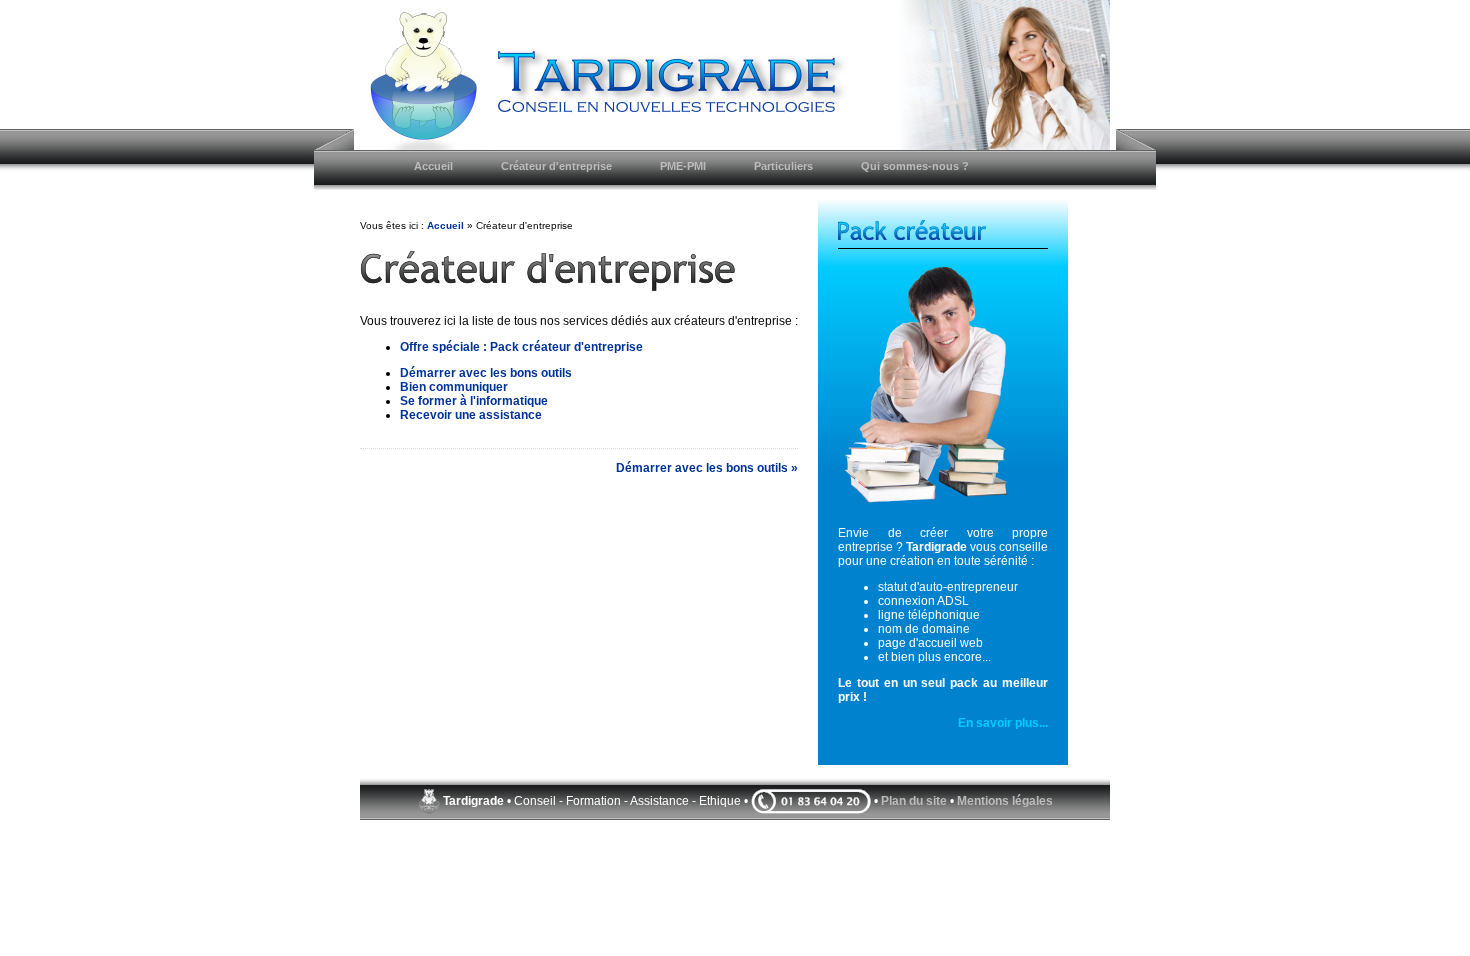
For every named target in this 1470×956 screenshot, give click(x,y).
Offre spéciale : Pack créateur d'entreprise (521, 347)
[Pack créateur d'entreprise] (943, 389)
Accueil (445, 225)
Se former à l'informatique (474, 401)
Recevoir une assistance (471, 415)
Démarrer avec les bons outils (486, 373)
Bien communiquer (454, 387)
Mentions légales (1005, 801)
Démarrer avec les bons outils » (707, 468)
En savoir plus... (1003, 723)
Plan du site (914, 801)
